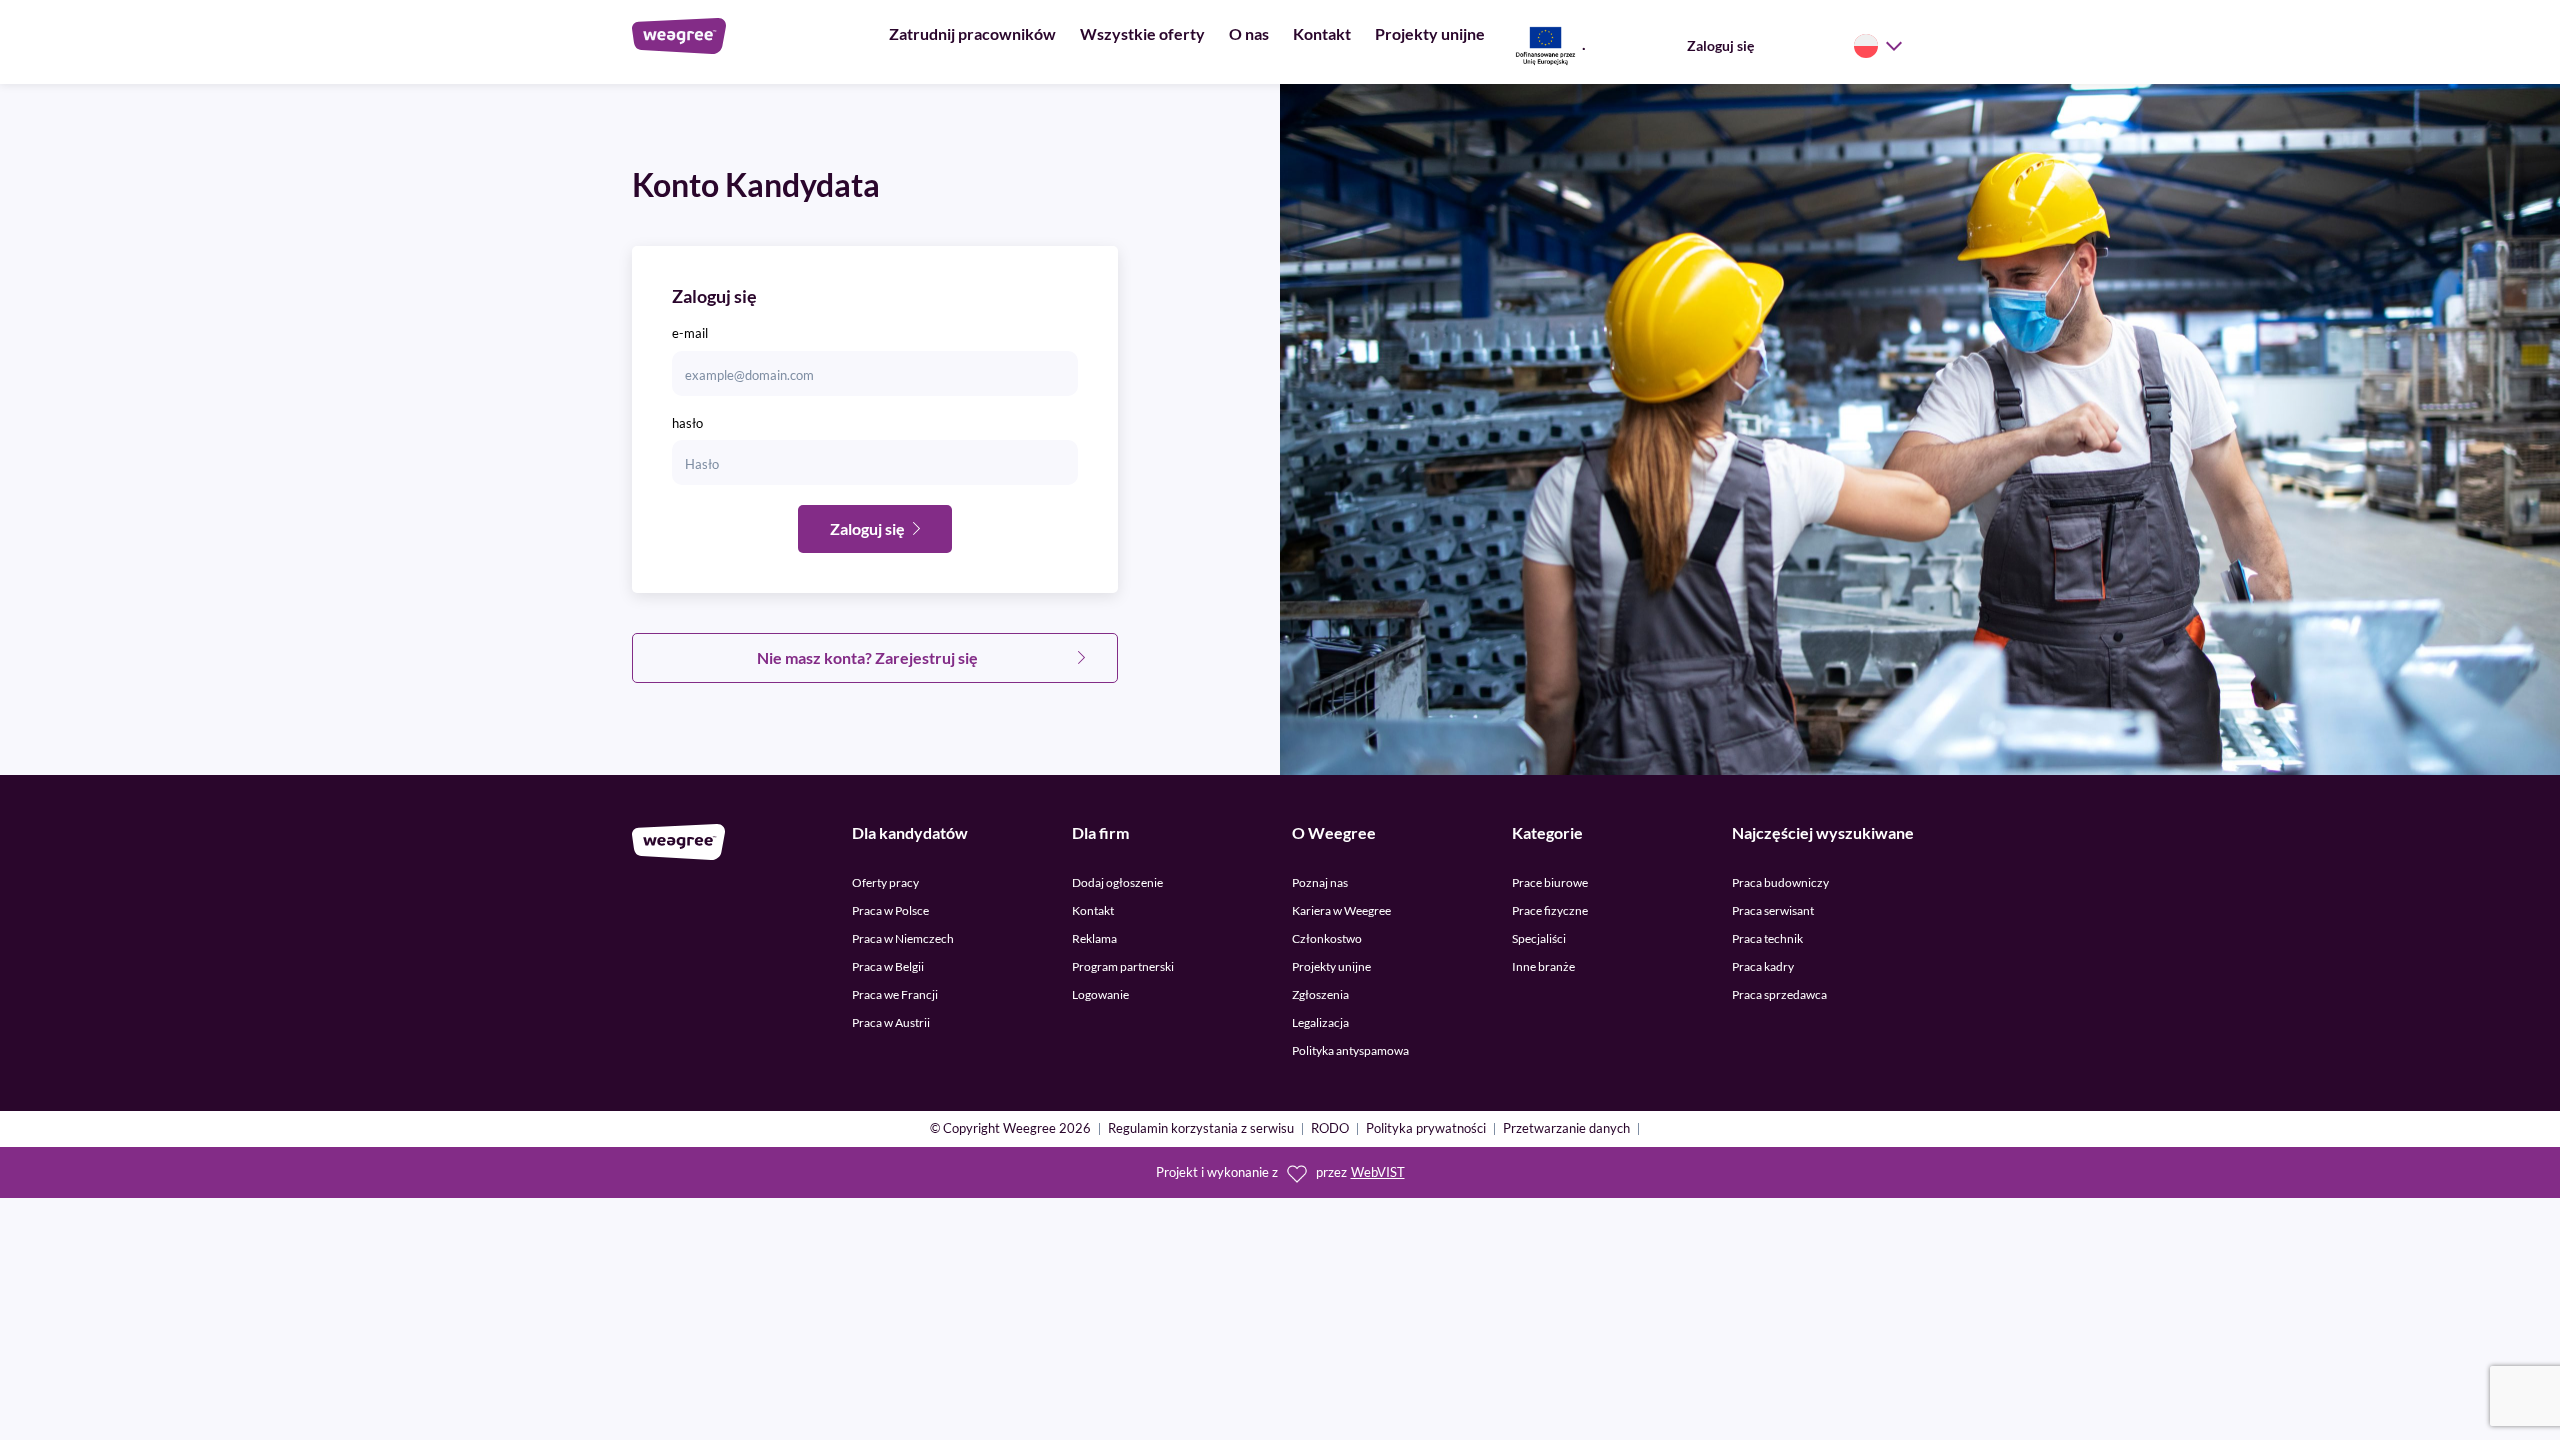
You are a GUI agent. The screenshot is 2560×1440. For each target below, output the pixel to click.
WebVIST (1378, 1172)
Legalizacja (1320, 1022)
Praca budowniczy (1780, 882)
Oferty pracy (885, 882)
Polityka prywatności (1426, 1129)
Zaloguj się (1720, 45)
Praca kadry (1763, 966)
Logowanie (1100, 994)
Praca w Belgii (888, 966)
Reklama (1094, 938)
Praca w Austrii (891, 1022)
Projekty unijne (1430, 33)
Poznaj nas (1320, 882)
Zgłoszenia (1320, 994)
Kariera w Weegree (1341, 910)
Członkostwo (1327, 938)
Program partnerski (1123, 966)
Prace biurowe (1550, 882)
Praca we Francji (895, 994)
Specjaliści (1539, 938)
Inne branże (1543, 966)
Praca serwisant (1773, 910)
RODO (1330, 1129)
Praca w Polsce (890, 910)
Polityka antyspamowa (1350, 1050)
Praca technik (1767, 938)
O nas (1249, 33)
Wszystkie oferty (1142, 33)
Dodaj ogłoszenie (1117, 882)
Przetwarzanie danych (1566, 1129)
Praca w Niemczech (903, 938)
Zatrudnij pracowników (972, 33)
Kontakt (1322, 33)
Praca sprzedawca (1779, 994)
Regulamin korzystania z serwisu (1201, 1129)
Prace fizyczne (1550, 910)
